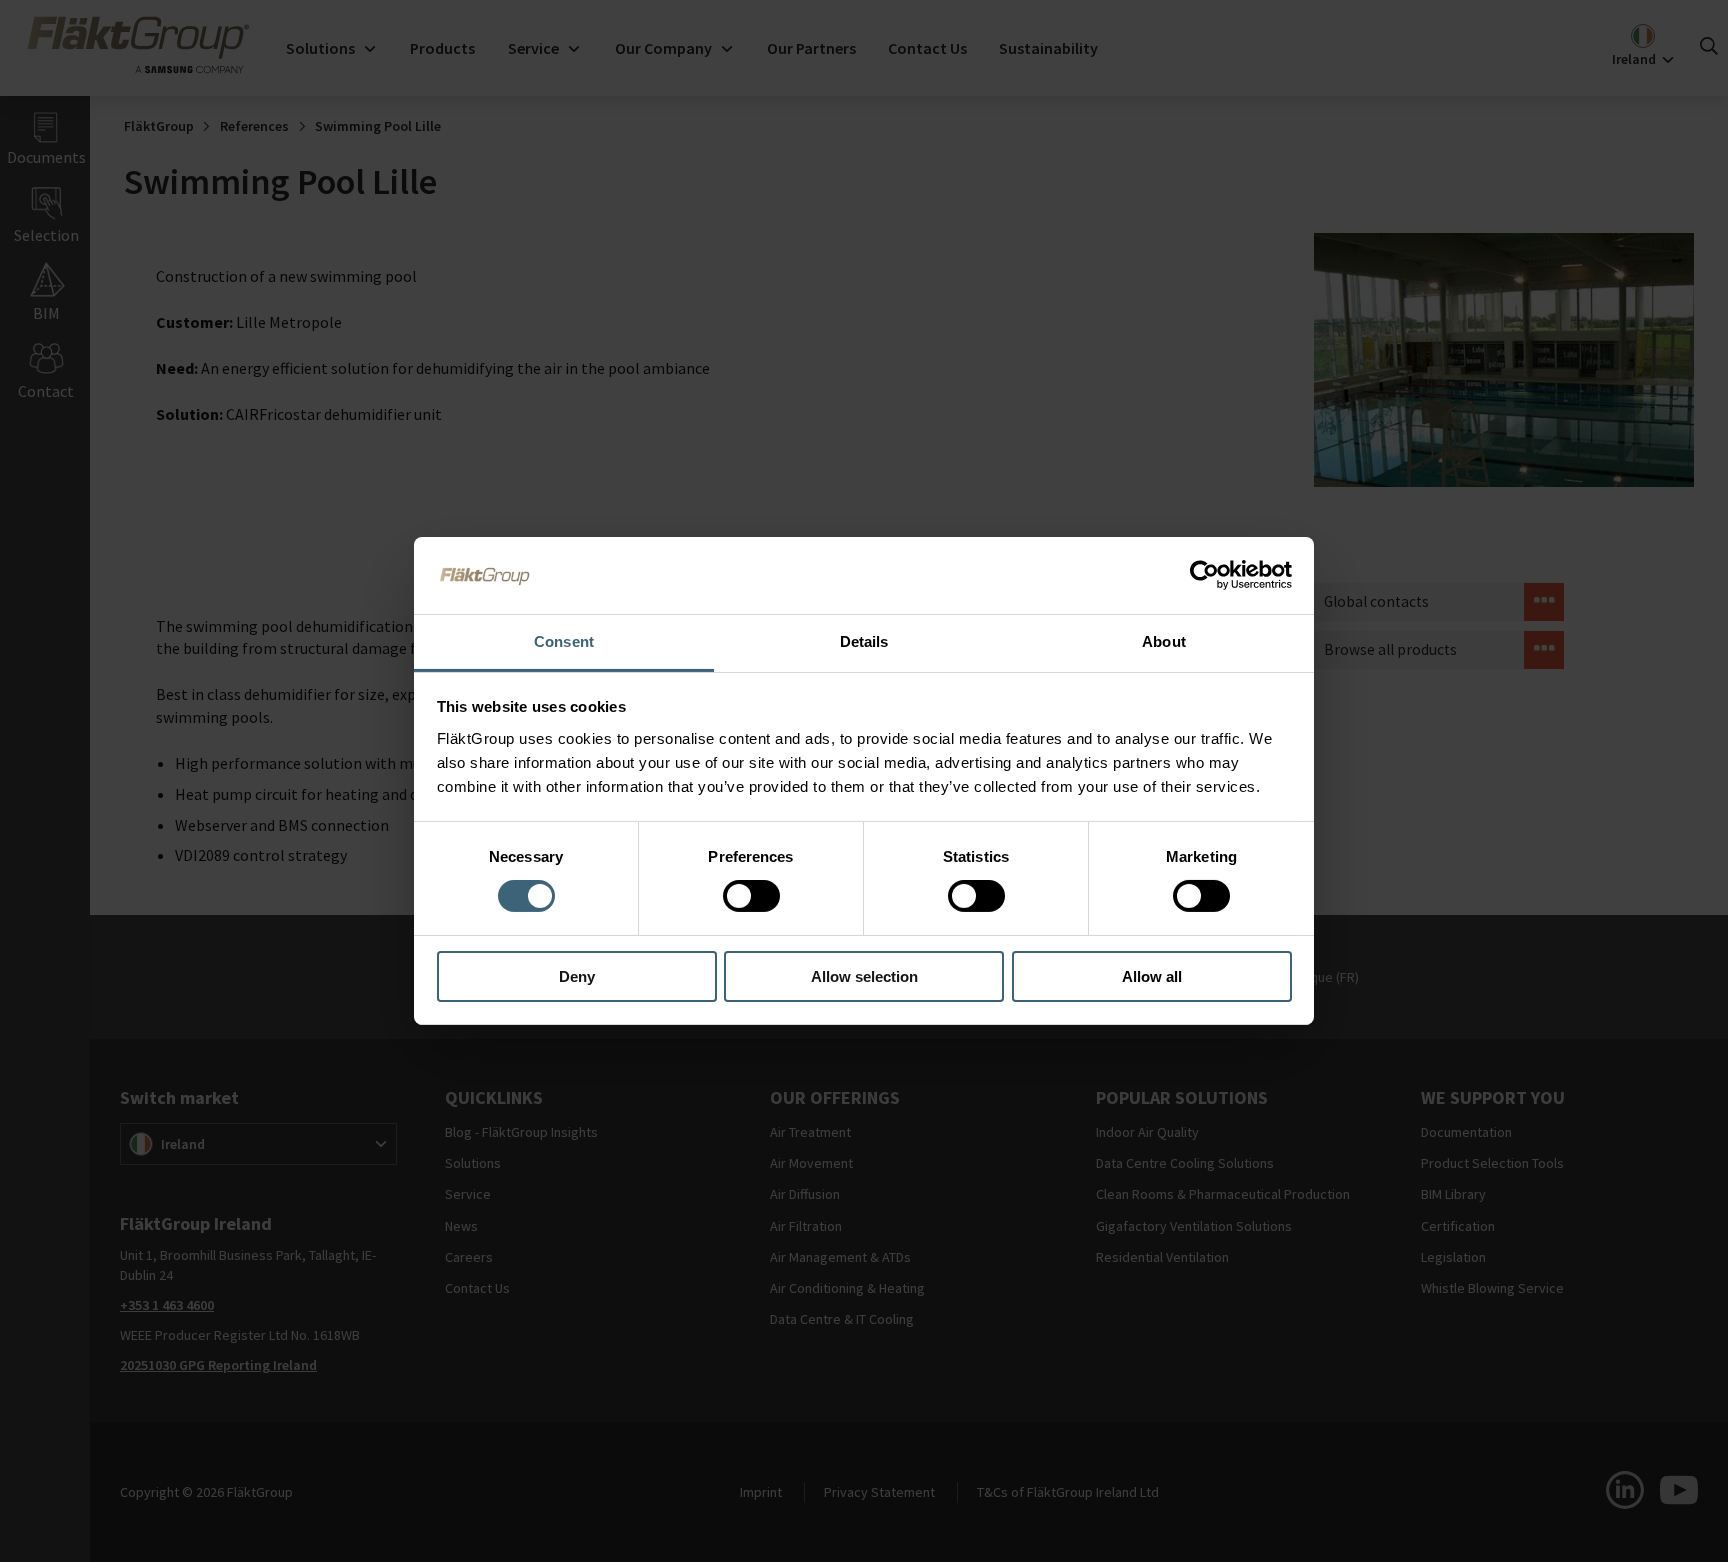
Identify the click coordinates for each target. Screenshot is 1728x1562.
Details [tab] (864, 641)
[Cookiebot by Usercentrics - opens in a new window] (1204, 575)
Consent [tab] (564, 641)
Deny (577, 976)
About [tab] (1164, 641)
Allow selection (864, 976)
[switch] (751, 896)
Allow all (1152, 976)
